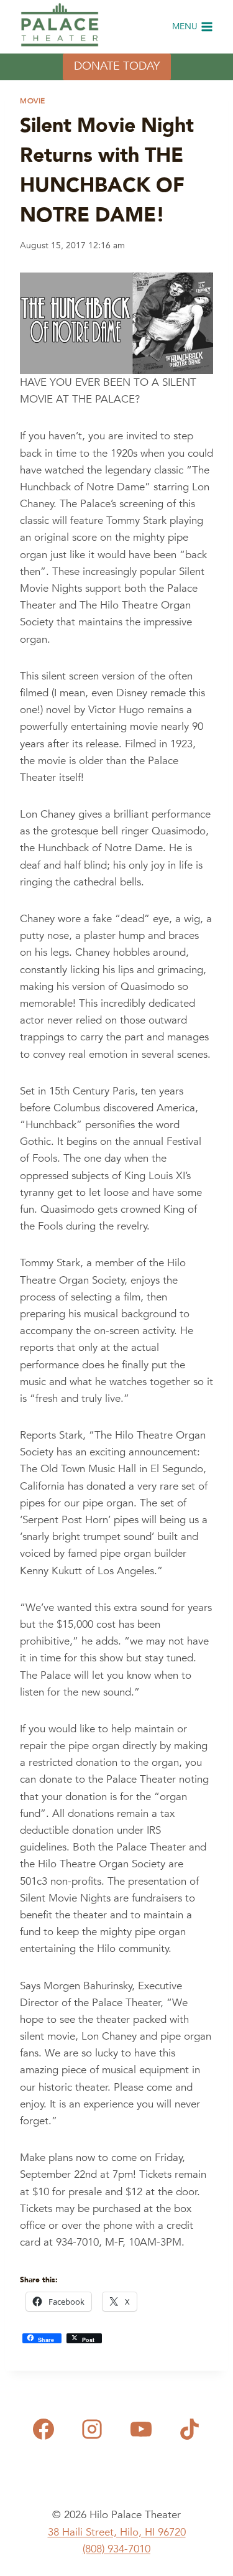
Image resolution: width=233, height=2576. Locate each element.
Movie (33, 101)
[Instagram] (92, 2429)
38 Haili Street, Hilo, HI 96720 (117, 2532)
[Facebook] (43, 2429)
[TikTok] (190, 2429)
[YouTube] (141, 2429)
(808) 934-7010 (116, 2549)
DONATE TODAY (117, 66)
